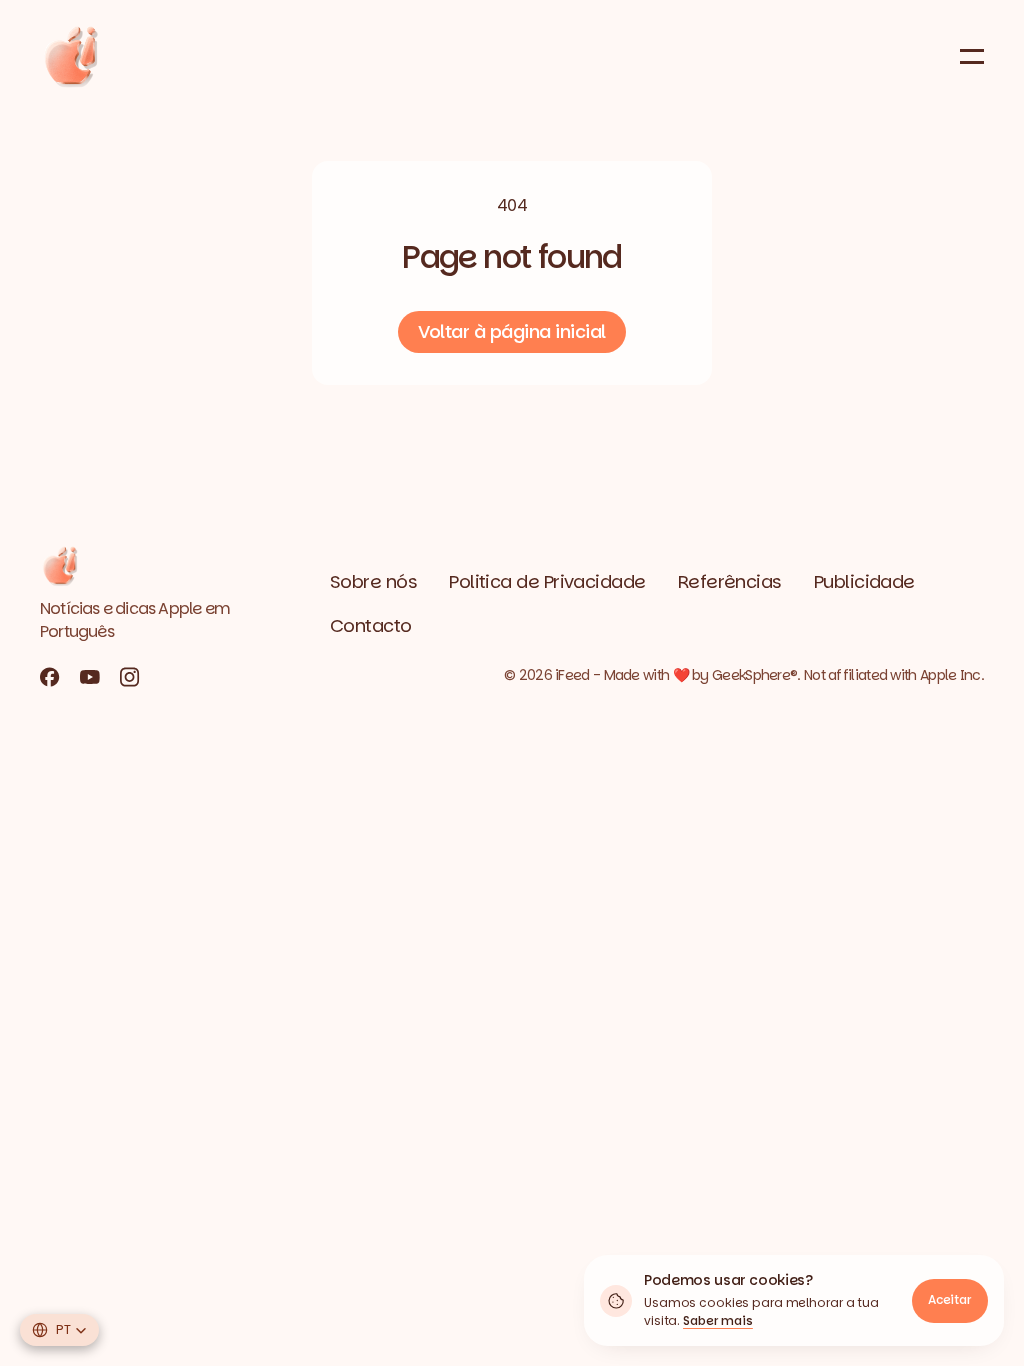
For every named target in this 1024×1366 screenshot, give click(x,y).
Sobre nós (373, 581)
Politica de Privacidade (547, 581)
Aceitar (950, 1299)
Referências (730, 581)
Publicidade (864, 581)
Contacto (371, 625)
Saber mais (718, 1320)
